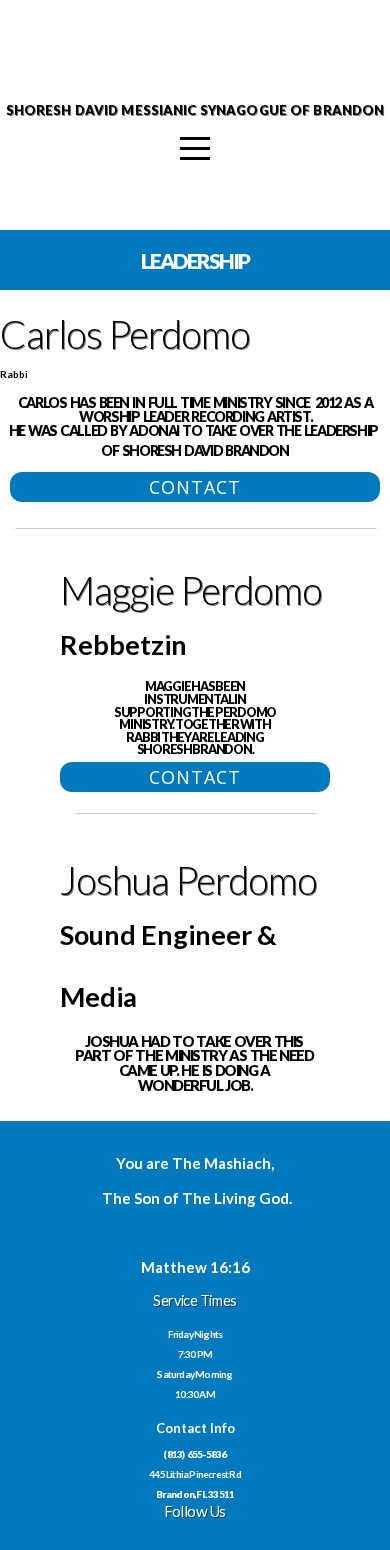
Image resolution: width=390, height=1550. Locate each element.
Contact (195, 487)
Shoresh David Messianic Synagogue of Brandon (195, 110)
